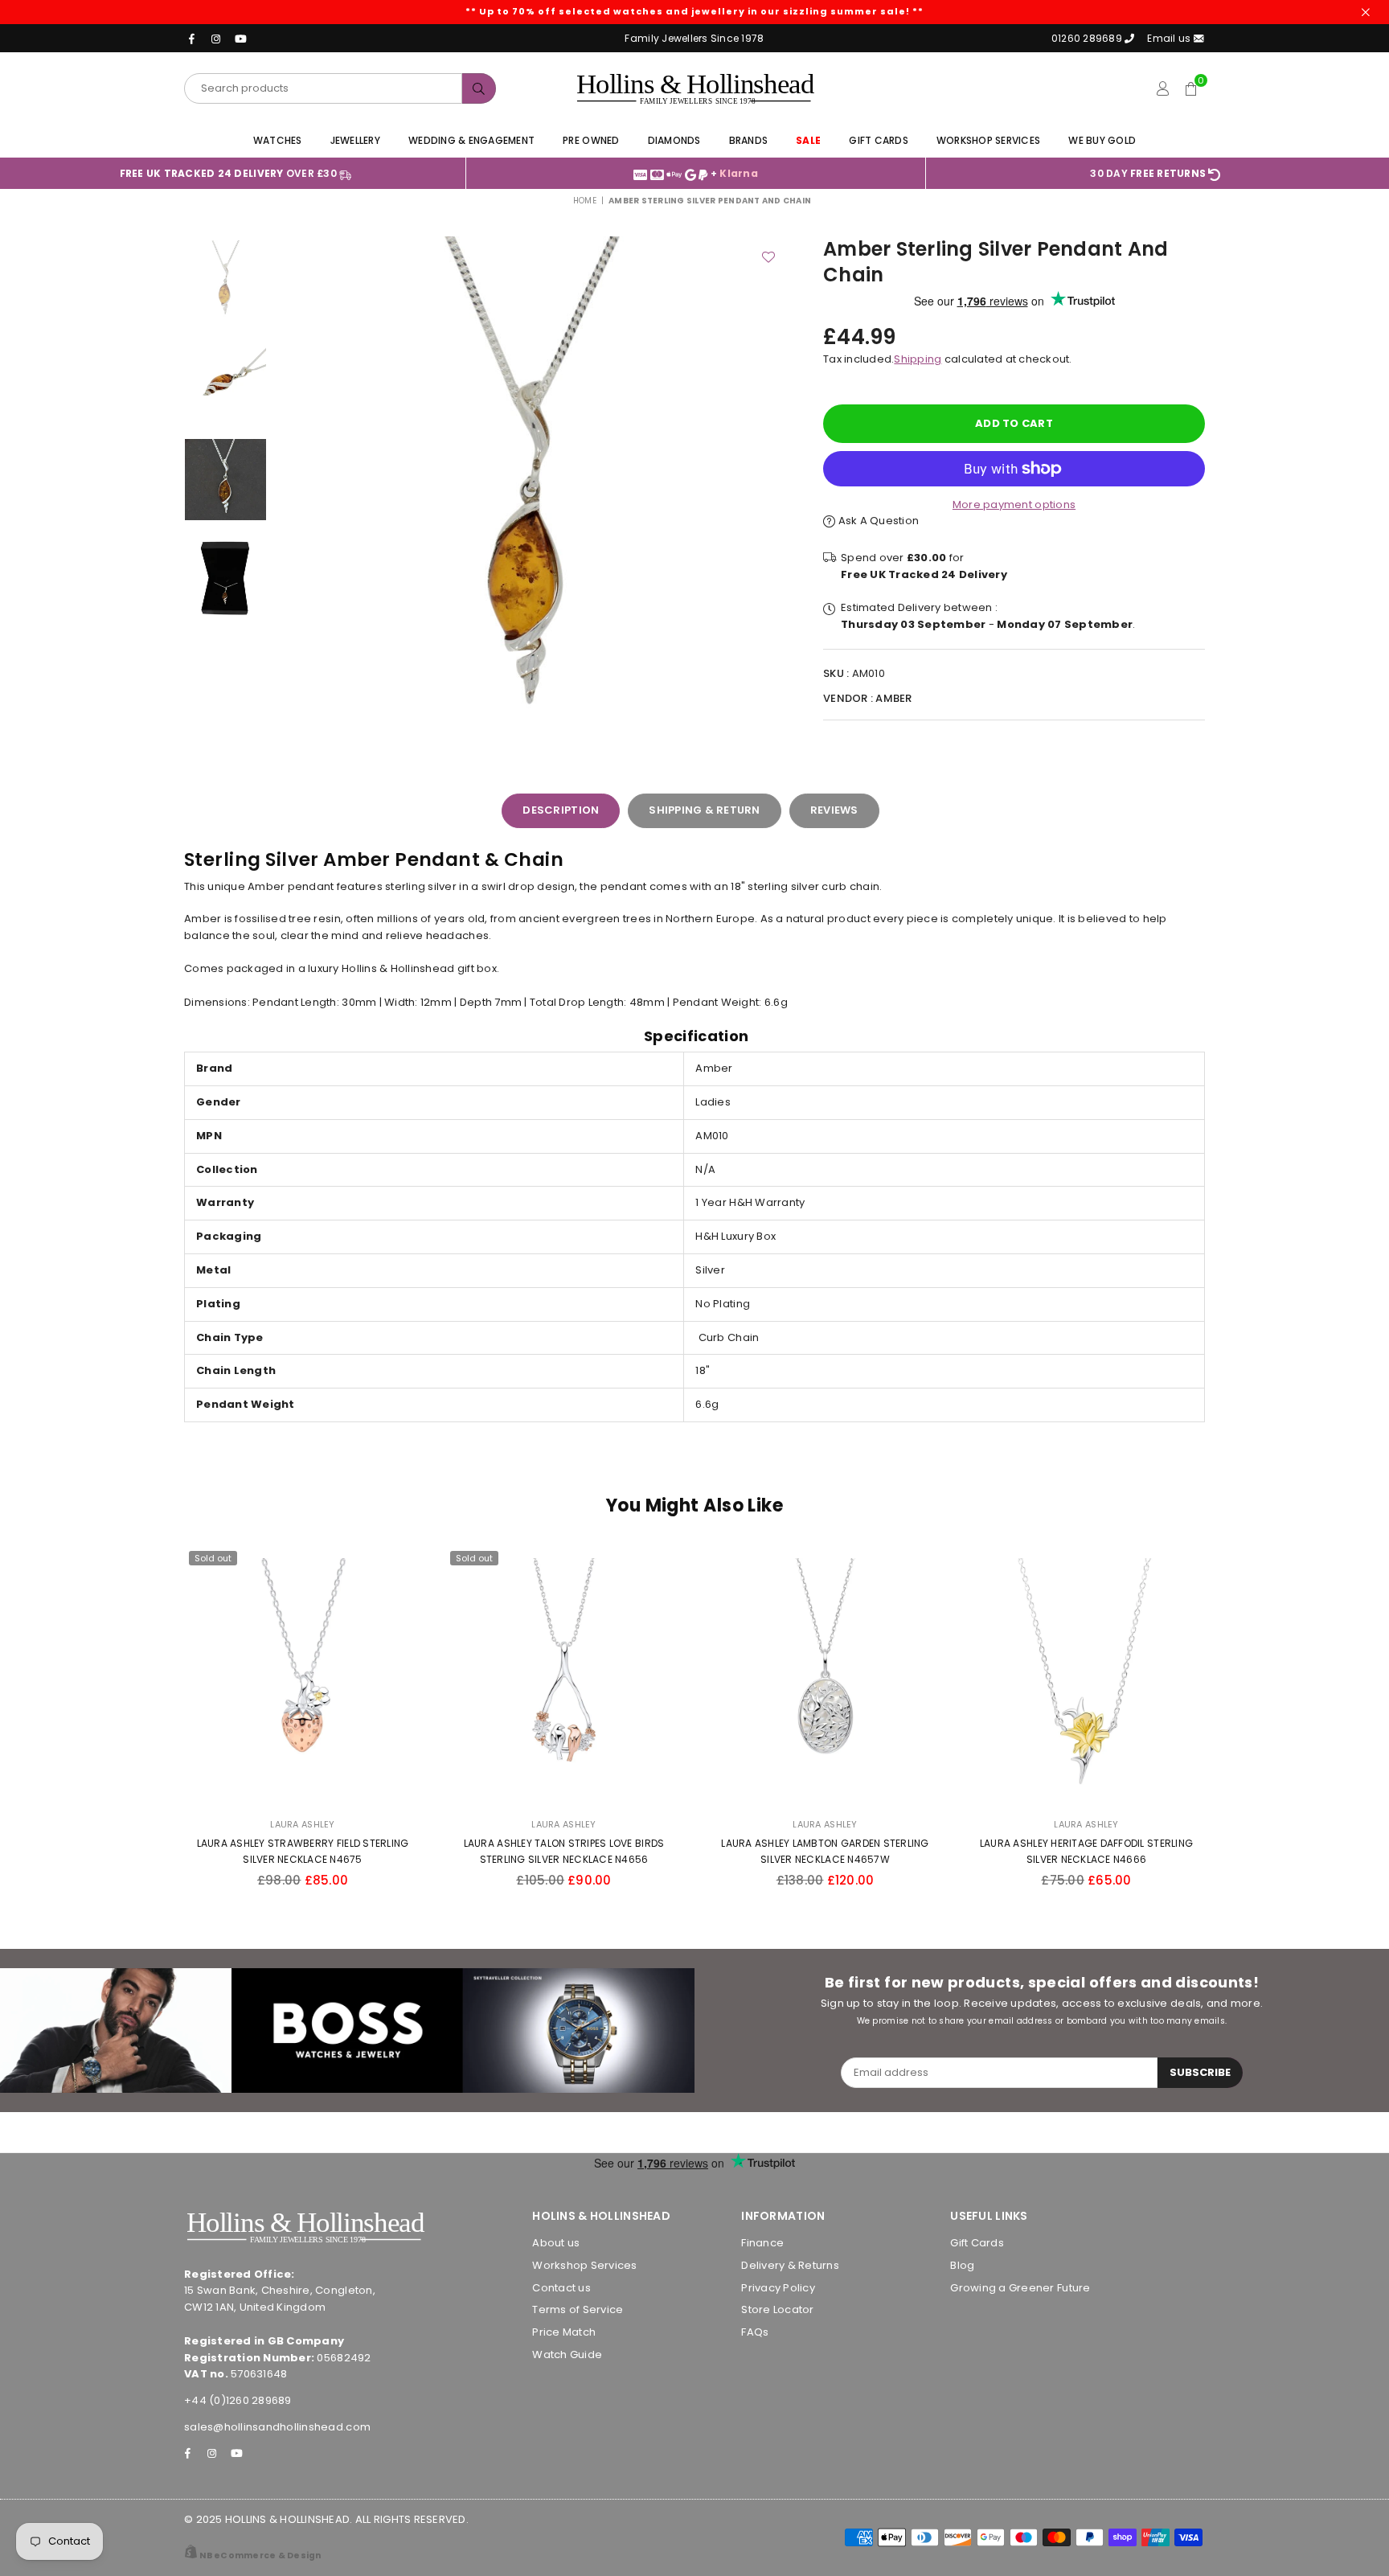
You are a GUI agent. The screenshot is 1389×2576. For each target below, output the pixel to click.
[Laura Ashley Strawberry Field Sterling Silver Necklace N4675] (303, 1676)
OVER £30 (230, 173)
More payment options (1014, 505)
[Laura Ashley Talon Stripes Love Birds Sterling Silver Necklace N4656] (564, 1676)
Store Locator (777, 2309)
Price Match (564, 2332)
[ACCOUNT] (1162, 88)
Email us (1170, 38)
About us (556, 2243)
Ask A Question (877, 521)
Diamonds (674, 140)
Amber (893, 698)
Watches (278, 140)
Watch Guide (567, 2354)
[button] (1191, 88)
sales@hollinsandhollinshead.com (277, 2427)
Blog (962, 2265)
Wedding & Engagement (471, 140)
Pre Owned (591, 140)
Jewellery (355, 140)
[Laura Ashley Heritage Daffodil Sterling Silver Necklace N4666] (1086, 1676)
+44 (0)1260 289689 (238, 2400)
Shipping (918, 359)
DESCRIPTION (561, 810)
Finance (762, 2243)
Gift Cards (879, 140)
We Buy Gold (1102, 140)
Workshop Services (988, 140)
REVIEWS (834, 810)
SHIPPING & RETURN (704, 810)
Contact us (561, 2288)
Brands (749, 140)
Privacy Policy (778, 2288)
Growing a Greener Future (1020, 2288)
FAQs (755, 2332)
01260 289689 (1087, 38)
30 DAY (1148, 173)
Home (585, 201)
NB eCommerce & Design (260, 2555)
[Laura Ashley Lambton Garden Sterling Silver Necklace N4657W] (825, 1676)
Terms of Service (578, 2309)
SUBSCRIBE (1200, 2072)
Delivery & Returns (790, 2265)
